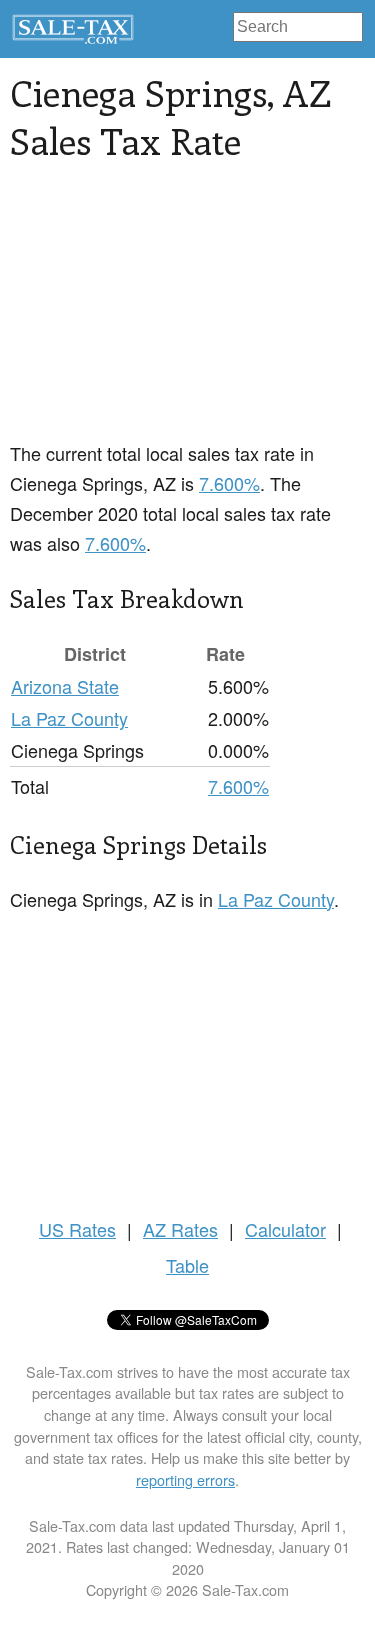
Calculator (285, 1229)
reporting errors (185, 1479)
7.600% (229, 483)
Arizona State (65, 686)
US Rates (77, 1229)
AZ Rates (180, 1229)
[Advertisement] (187, 313)
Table (187, 1265)
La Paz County (69, 718)
